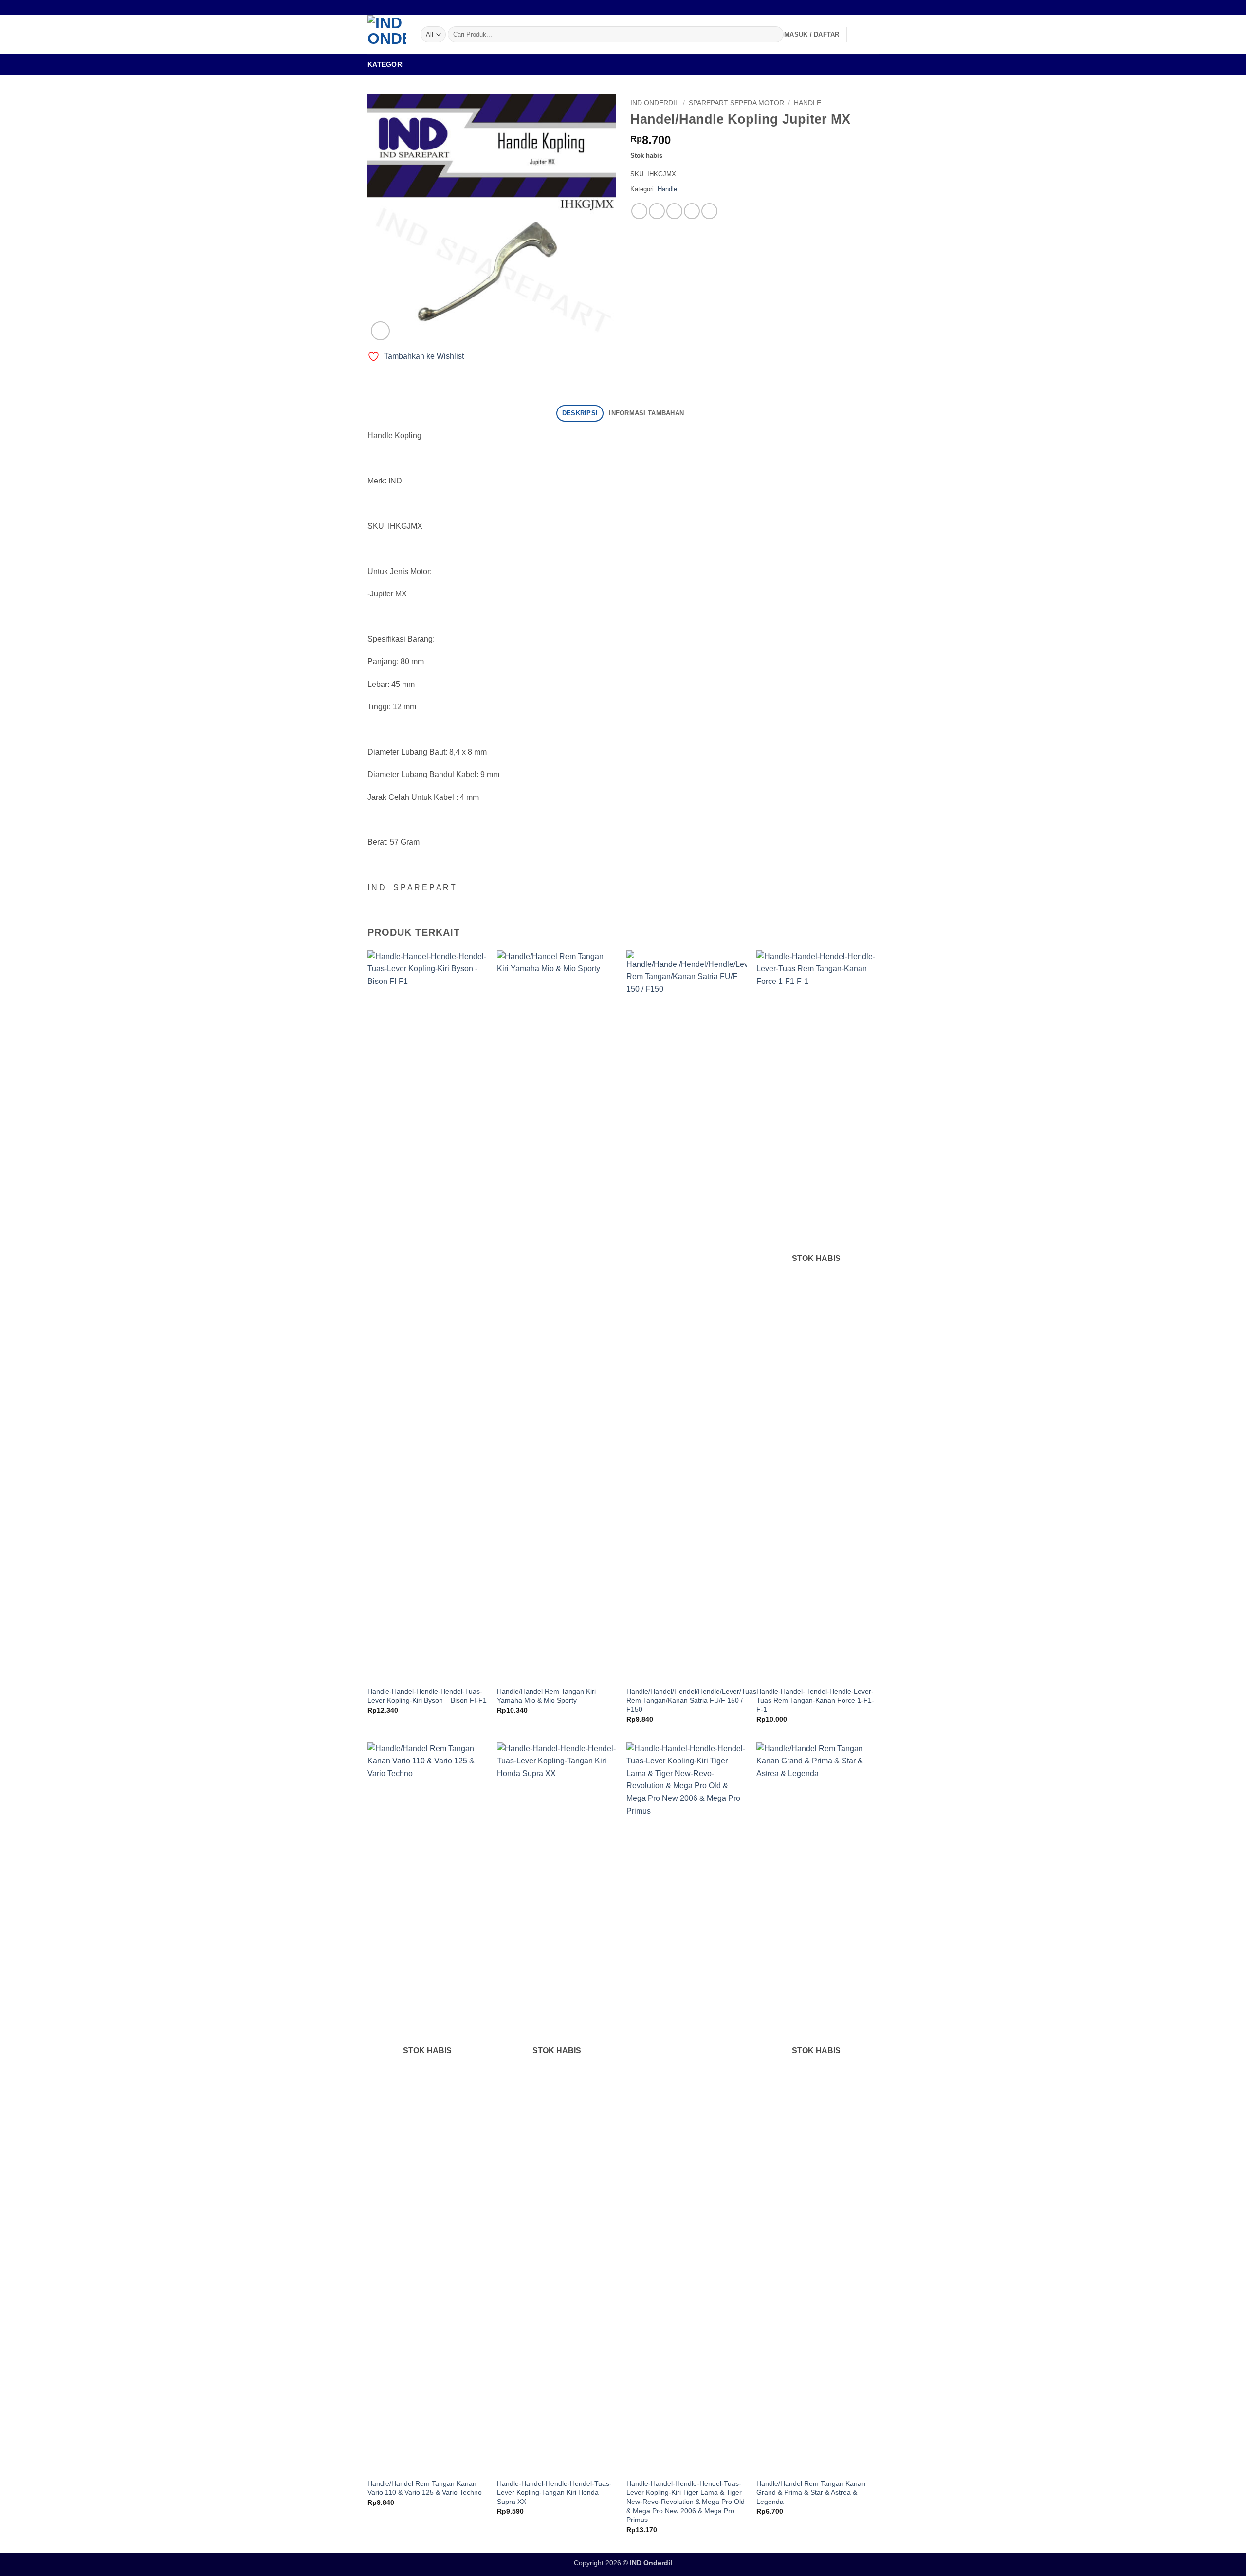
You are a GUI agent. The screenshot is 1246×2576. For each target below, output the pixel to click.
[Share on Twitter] (657, 211)
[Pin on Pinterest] (692, 211)
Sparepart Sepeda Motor (736, 103)
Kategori (386, 64)
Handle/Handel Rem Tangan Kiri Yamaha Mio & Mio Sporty (546, 1696)
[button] (812, 35)
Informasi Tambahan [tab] (646, 413)
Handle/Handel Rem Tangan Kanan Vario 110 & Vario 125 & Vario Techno (425, 2488)
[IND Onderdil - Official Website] (387, 34)
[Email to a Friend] (674, 211)
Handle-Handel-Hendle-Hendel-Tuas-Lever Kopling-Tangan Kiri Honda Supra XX (554, 2493)
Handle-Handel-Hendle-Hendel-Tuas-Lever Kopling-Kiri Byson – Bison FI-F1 (427, 1696)
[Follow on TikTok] (874, 7)
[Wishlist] (858, 35)
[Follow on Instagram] (864, 7)
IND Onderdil (655, 103)
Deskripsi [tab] (580, 413)
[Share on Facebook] (639, 211)
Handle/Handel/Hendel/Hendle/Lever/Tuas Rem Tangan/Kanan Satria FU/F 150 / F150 (691, 1700)
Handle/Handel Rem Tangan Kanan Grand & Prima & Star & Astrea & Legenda (811, 2493)
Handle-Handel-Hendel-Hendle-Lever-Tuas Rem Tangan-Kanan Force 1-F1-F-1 (815, 1700)
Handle (807, 103)
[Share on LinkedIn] (709, 211)
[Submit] (774, 35)
